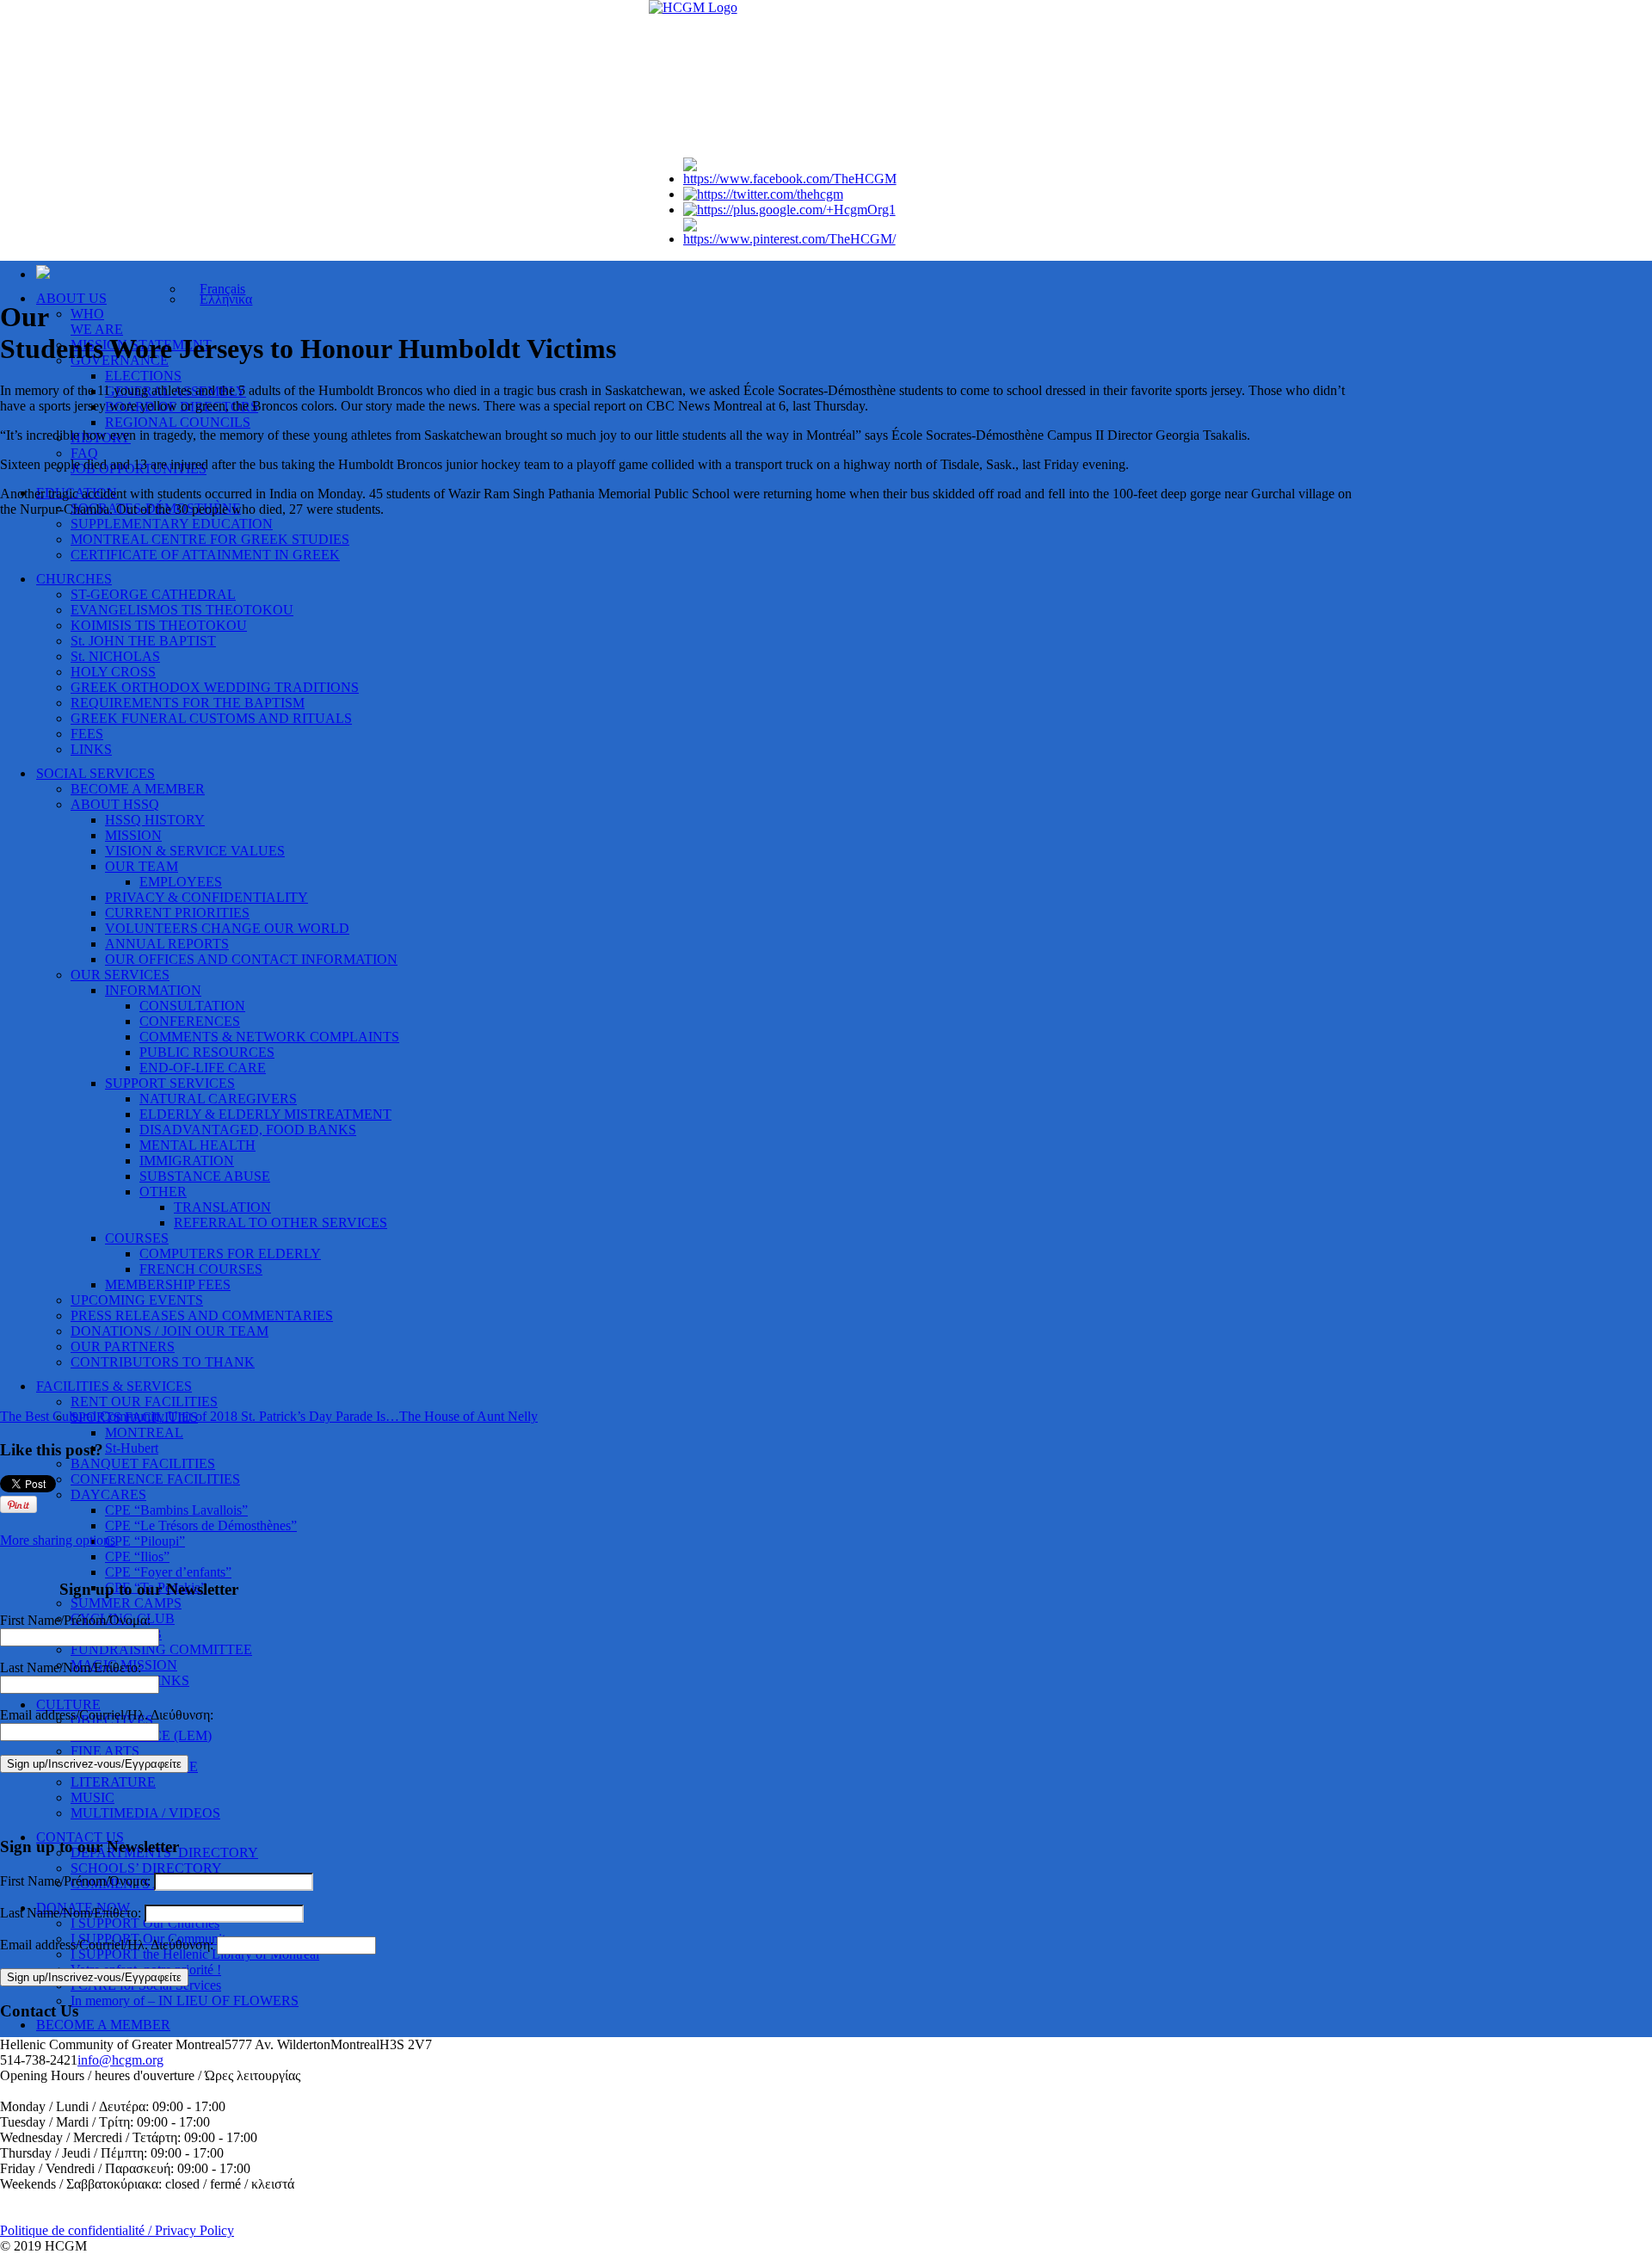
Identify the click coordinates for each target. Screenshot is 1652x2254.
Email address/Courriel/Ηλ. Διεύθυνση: (107, 1715)
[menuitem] (215, 289)
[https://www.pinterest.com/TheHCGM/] (790, 239)
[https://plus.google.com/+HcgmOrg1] (789, 210)
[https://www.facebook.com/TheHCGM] (790, 179)
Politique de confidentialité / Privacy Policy (117, 2230)
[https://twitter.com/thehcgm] (763, 194)
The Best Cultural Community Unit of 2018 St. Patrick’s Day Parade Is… (200, 1416)
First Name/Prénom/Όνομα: (75, 1620)
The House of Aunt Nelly (468, 1416)
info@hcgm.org (120, 2060)
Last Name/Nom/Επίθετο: (71, 1667)
